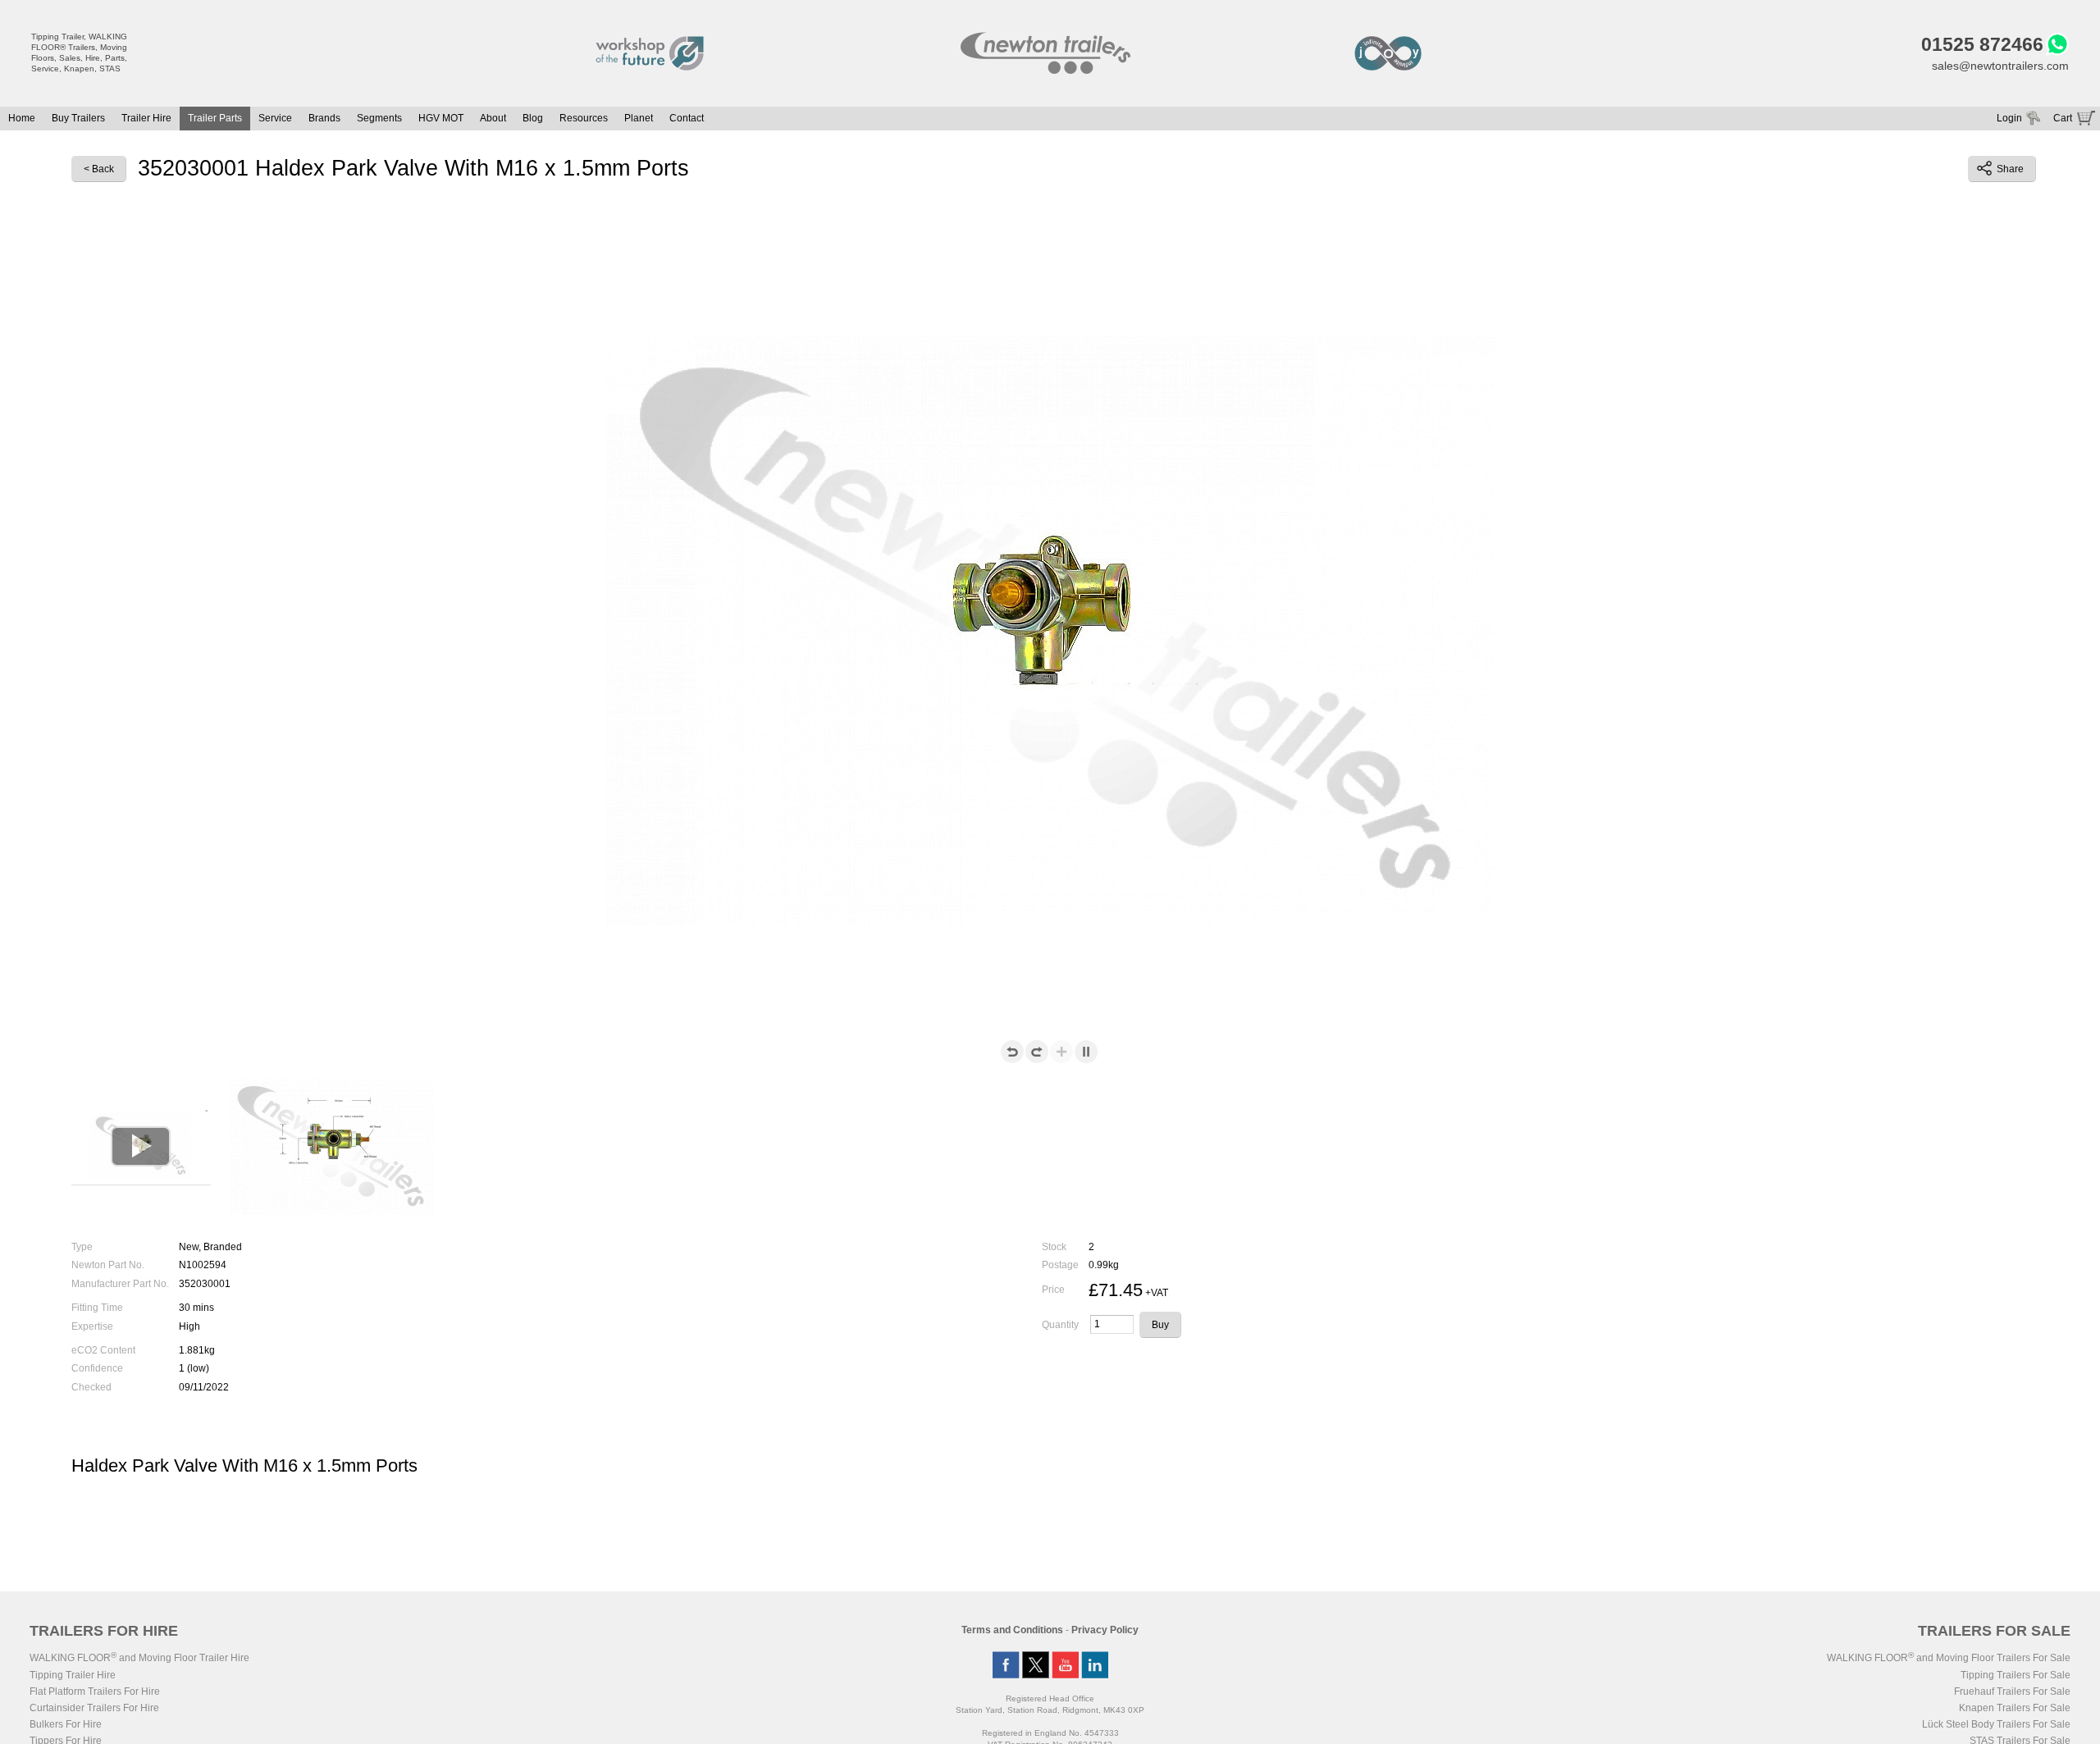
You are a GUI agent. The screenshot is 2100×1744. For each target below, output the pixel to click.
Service (275, 118)
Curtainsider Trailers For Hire (94, 1708)
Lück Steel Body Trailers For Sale (1996, 1724)
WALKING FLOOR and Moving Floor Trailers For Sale (1949, 1658)
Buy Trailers (78, 118)
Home (22, 118)
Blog (533, 118)
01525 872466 (1982, 44)
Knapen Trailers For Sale (2015, 1708)
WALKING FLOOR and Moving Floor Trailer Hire (139, 1658)
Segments (379, 118)
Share (2010, 169)
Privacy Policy (1105, 1630)
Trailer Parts (215, 118)
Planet (639, 118)
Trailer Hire (146, 118)
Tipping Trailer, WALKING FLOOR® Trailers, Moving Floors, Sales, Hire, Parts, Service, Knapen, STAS (79, 53)
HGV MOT (441, 118)
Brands (324, 118)
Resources (584, 118)
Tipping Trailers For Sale (2016, 1675)
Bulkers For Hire (66, 1724)
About (493, 118)
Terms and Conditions (1012, 1630)
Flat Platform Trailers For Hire (95, 1691)
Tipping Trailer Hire (73, 1675)
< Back (99, 169)
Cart (2063, 118)
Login (2009, 118)
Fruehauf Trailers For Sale (2012, 1691)
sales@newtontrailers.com (2000, 66)
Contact (687, 118)
